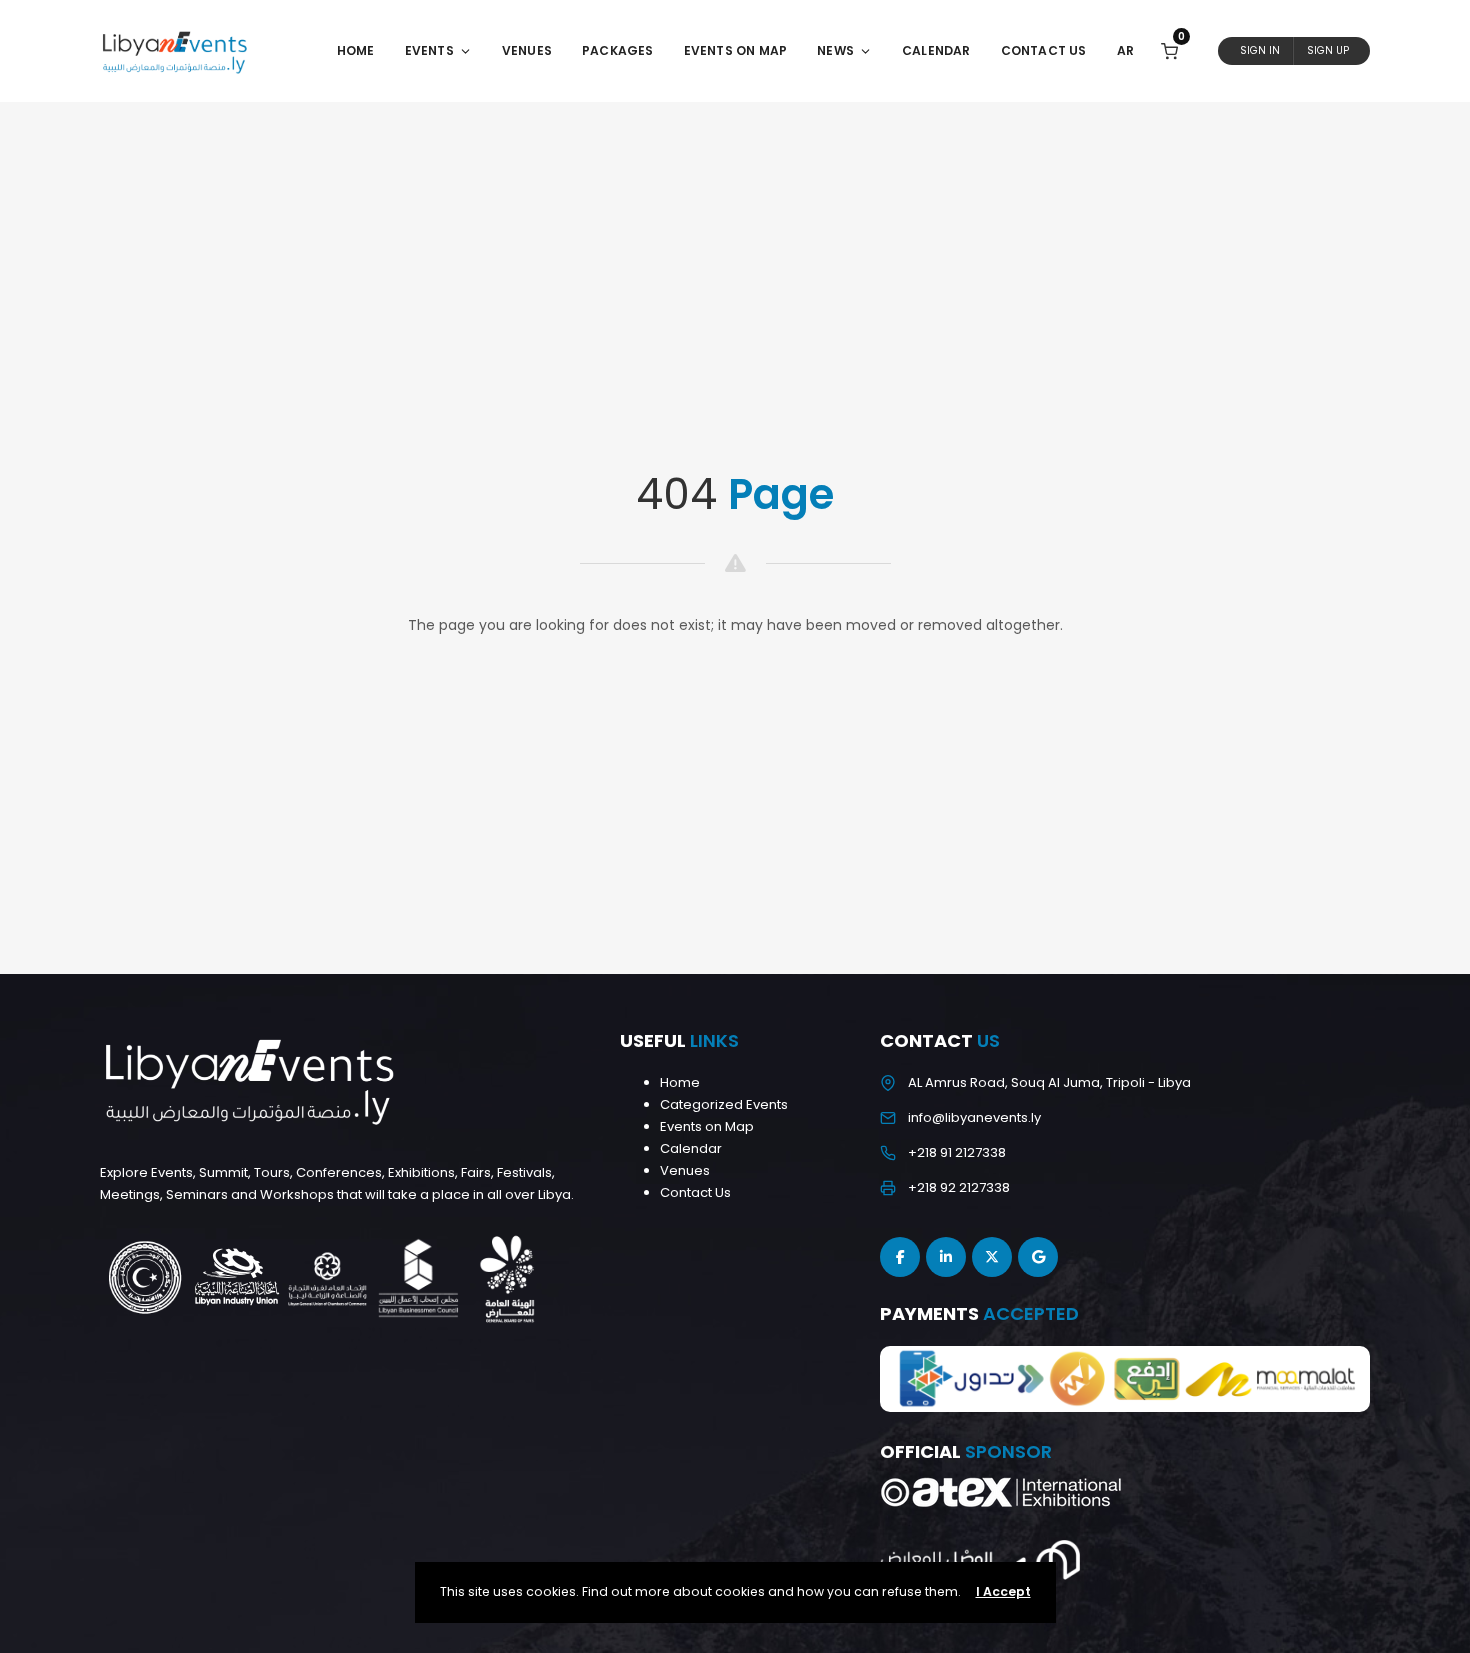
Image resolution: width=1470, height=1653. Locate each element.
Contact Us (1044, 50)
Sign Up (1328, 50)
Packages (618, 50)
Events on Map (707, 1126)
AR (1125, 50)
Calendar (936, 50)
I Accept (1003, 1591)
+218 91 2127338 (957, 1152)
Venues (527, 50)
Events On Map (736, 50)
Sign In (1260, 50)
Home (356, 50)
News (835, 50)
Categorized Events (724, 1104)
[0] (1169, 50)
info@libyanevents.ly (974, 1117)
